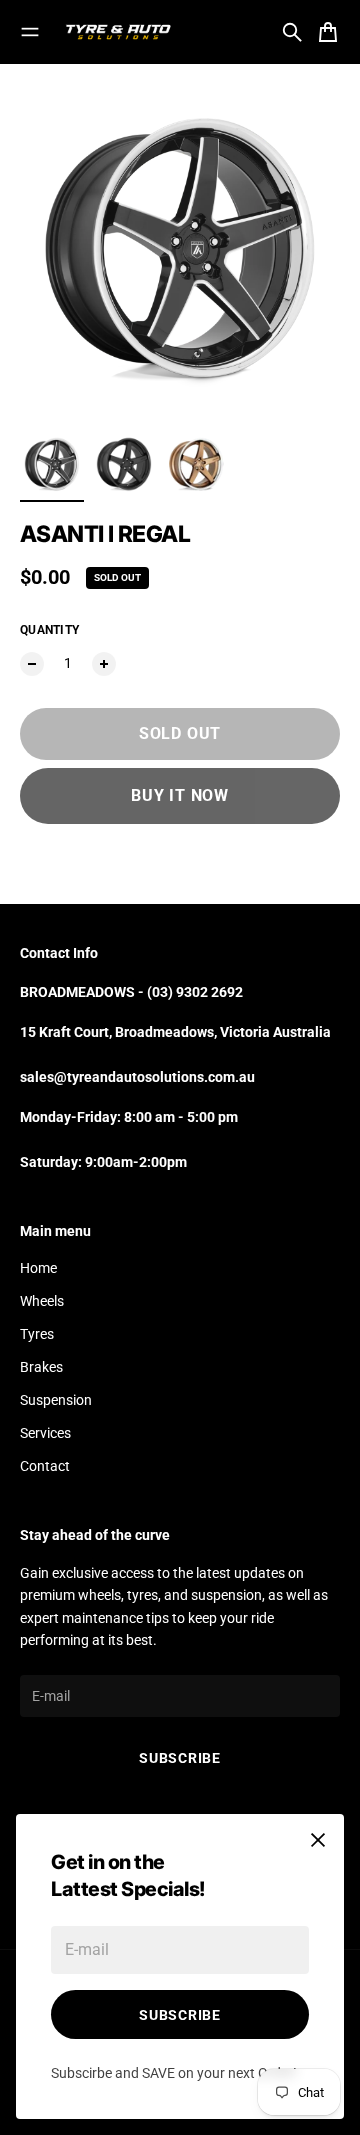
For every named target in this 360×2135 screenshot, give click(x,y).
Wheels (42, 1301)
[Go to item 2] (124, 464)
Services (45, 1433)
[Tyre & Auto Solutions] (118, 32)
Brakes (41, 1367)
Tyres (37, 1334)
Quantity (49, 630)
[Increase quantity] (104, 664)
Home (38, 1268)
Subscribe (179, 2015)
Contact (45, 1466)
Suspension (56, 1400)
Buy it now (180, 795)
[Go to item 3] (196, 464)
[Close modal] (318, 1840)
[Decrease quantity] (32, 664)
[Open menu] (30, 32)
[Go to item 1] (52, 464)
